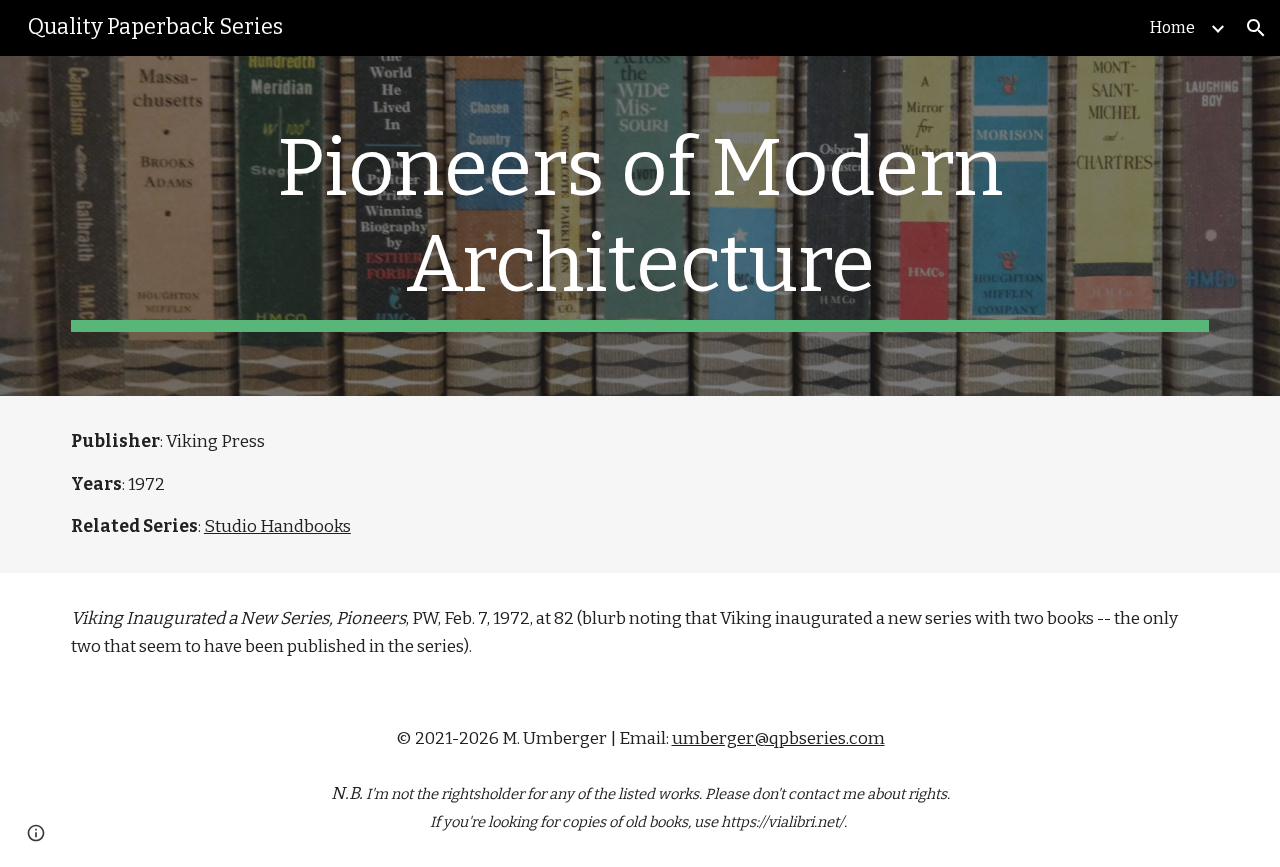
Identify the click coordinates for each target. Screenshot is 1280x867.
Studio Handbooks (277, 526)
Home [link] (1172, 27)
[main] (640, 226)
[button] (1256, 28)
